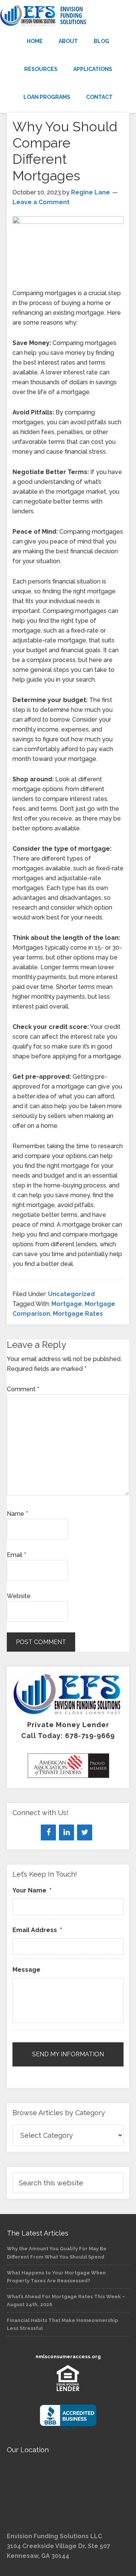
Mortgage (67, 1304)
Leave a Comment (41, 202)
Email (16, 1555)
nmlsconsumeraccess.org (68, 2357)
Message (26, 1970)
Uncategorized (71, 1294)
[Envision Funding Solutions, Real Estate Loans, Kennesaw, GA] (68, 2418)
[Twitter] (85, 1832)
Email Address (37, 1930)
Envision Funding (68, 16)
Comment (23, 1389)
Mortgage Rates (78, 1314)
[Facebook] (48, 1832)
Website (19, 1596)
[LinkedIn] (66, 1832)
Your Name (32, 1890)
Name (17, 1514)
